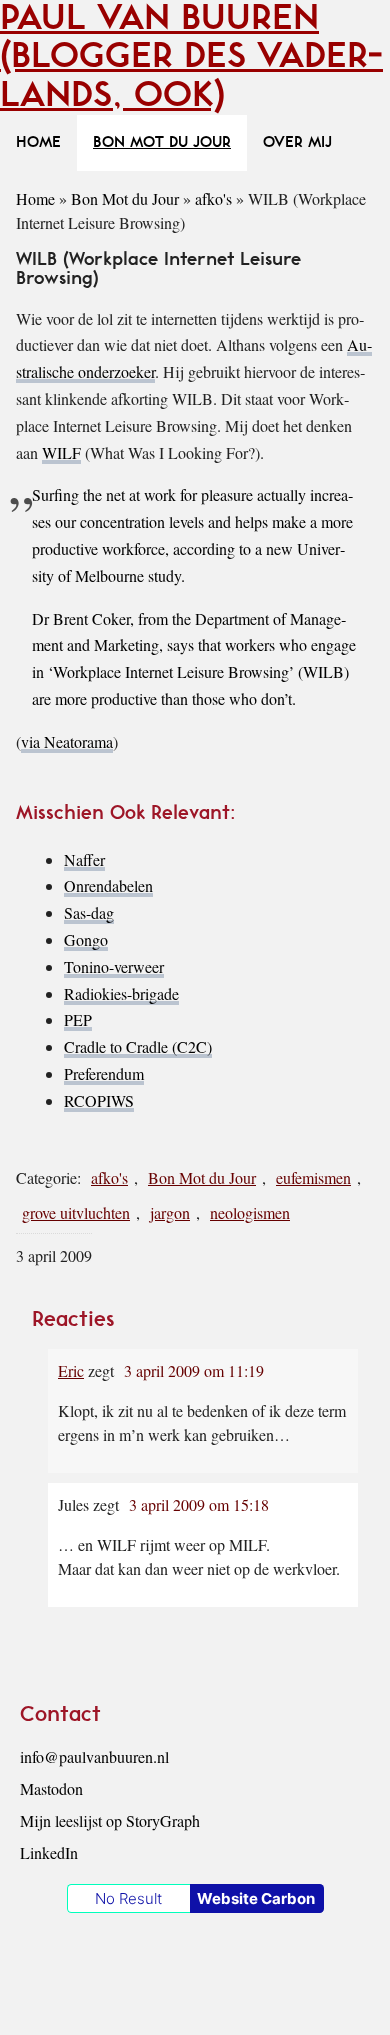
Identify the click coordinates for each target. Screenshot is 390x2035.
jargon (170, 1212)
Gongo (86, 939)
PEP (78, 1019)
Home (35, 198)
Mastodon (51, 1788)
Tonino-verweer (114, 966)
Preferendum (104, 1073)
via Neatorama (67, 741)
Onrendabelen (108, 885)
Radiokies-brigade (121, 993)
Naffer (84, 859)
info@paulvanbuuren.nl (94, 1756)
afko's (213, 198)
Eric (71, 1370)
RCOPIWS (99, 1100)
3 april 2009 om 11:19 (194, 1370)
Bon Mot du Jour (125, 198)
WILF (61, 452)
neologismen (250, 1212)
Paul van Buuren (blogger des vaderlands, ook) (191, 57)
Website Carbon (256, 1898)
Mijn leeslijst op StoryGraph (110, 1820)
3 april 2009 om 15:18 (199, 1504)
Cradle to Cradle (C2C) (138, 1046)
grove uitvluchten (76, 1212)
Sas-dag (89, 912)
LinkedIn (49, 1852)
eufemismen (313, 1177)
